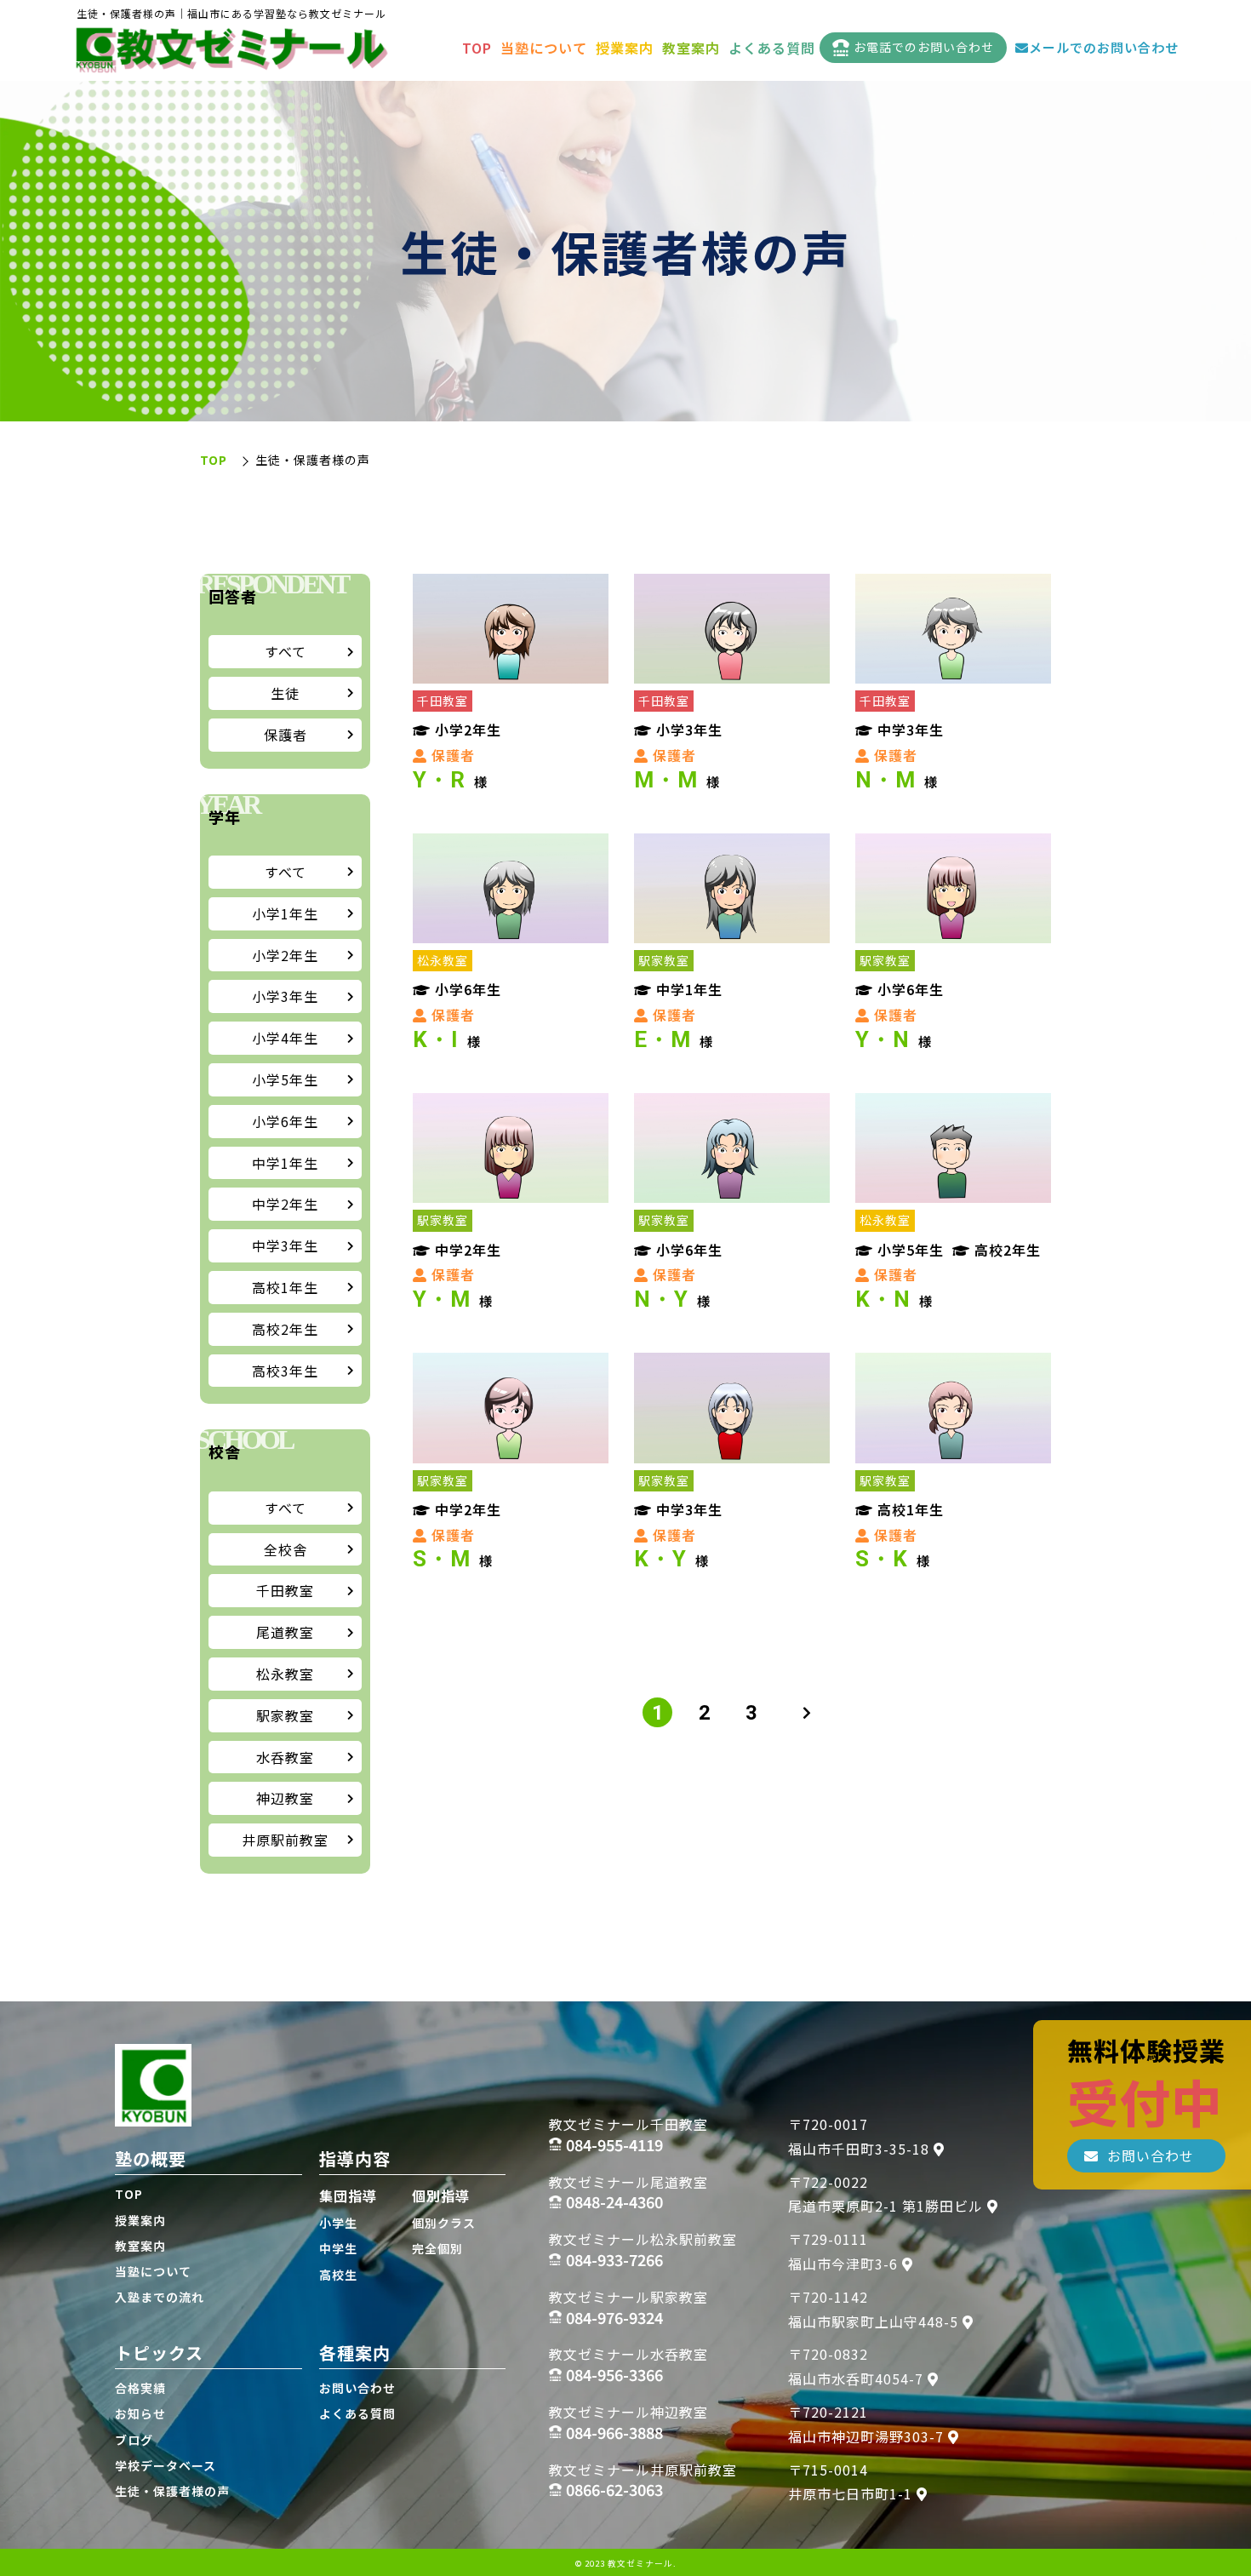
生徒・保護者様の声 (172, 2491)
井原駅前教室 (285, 1840)
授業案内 (625, 48)
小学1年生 (285, 913)
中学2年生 (285, 1204)
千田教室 (285, 1590)
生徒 (285, 693)
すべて (286, 651)
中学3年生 (285, 1245)
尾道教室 (285, 1632)
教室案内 (691, 48)
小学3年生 (285, 996)
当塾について (544, 48)
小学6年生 (285, 1121)
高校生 (338, 2275)
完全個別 (437, 2248)
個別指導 (441, 2195)
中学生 (338, 2248)
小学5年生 (285, 1079)
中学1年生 (285, 1163)
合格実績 (140, 2388)
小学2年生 (285, 955)
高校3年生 (285, 1371)
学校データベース (166, 2465)
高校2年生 (285, 1329)
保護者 (286, 735)
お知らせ (140, 2413)
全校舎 (286, 1549)
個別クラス (444, 2223)
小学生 (338, 2223)
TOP (477, 48)
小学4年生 (285, 1038)
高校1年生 (285, 1287)
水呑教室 (285, 1757)
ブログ (134, 2440)
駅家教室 (285, 1715)
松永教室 (285, 1674)
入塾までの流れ (160, 2297)
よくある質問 (772, 48)
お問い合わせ (357, 2388)
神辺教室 (285, 1798)
